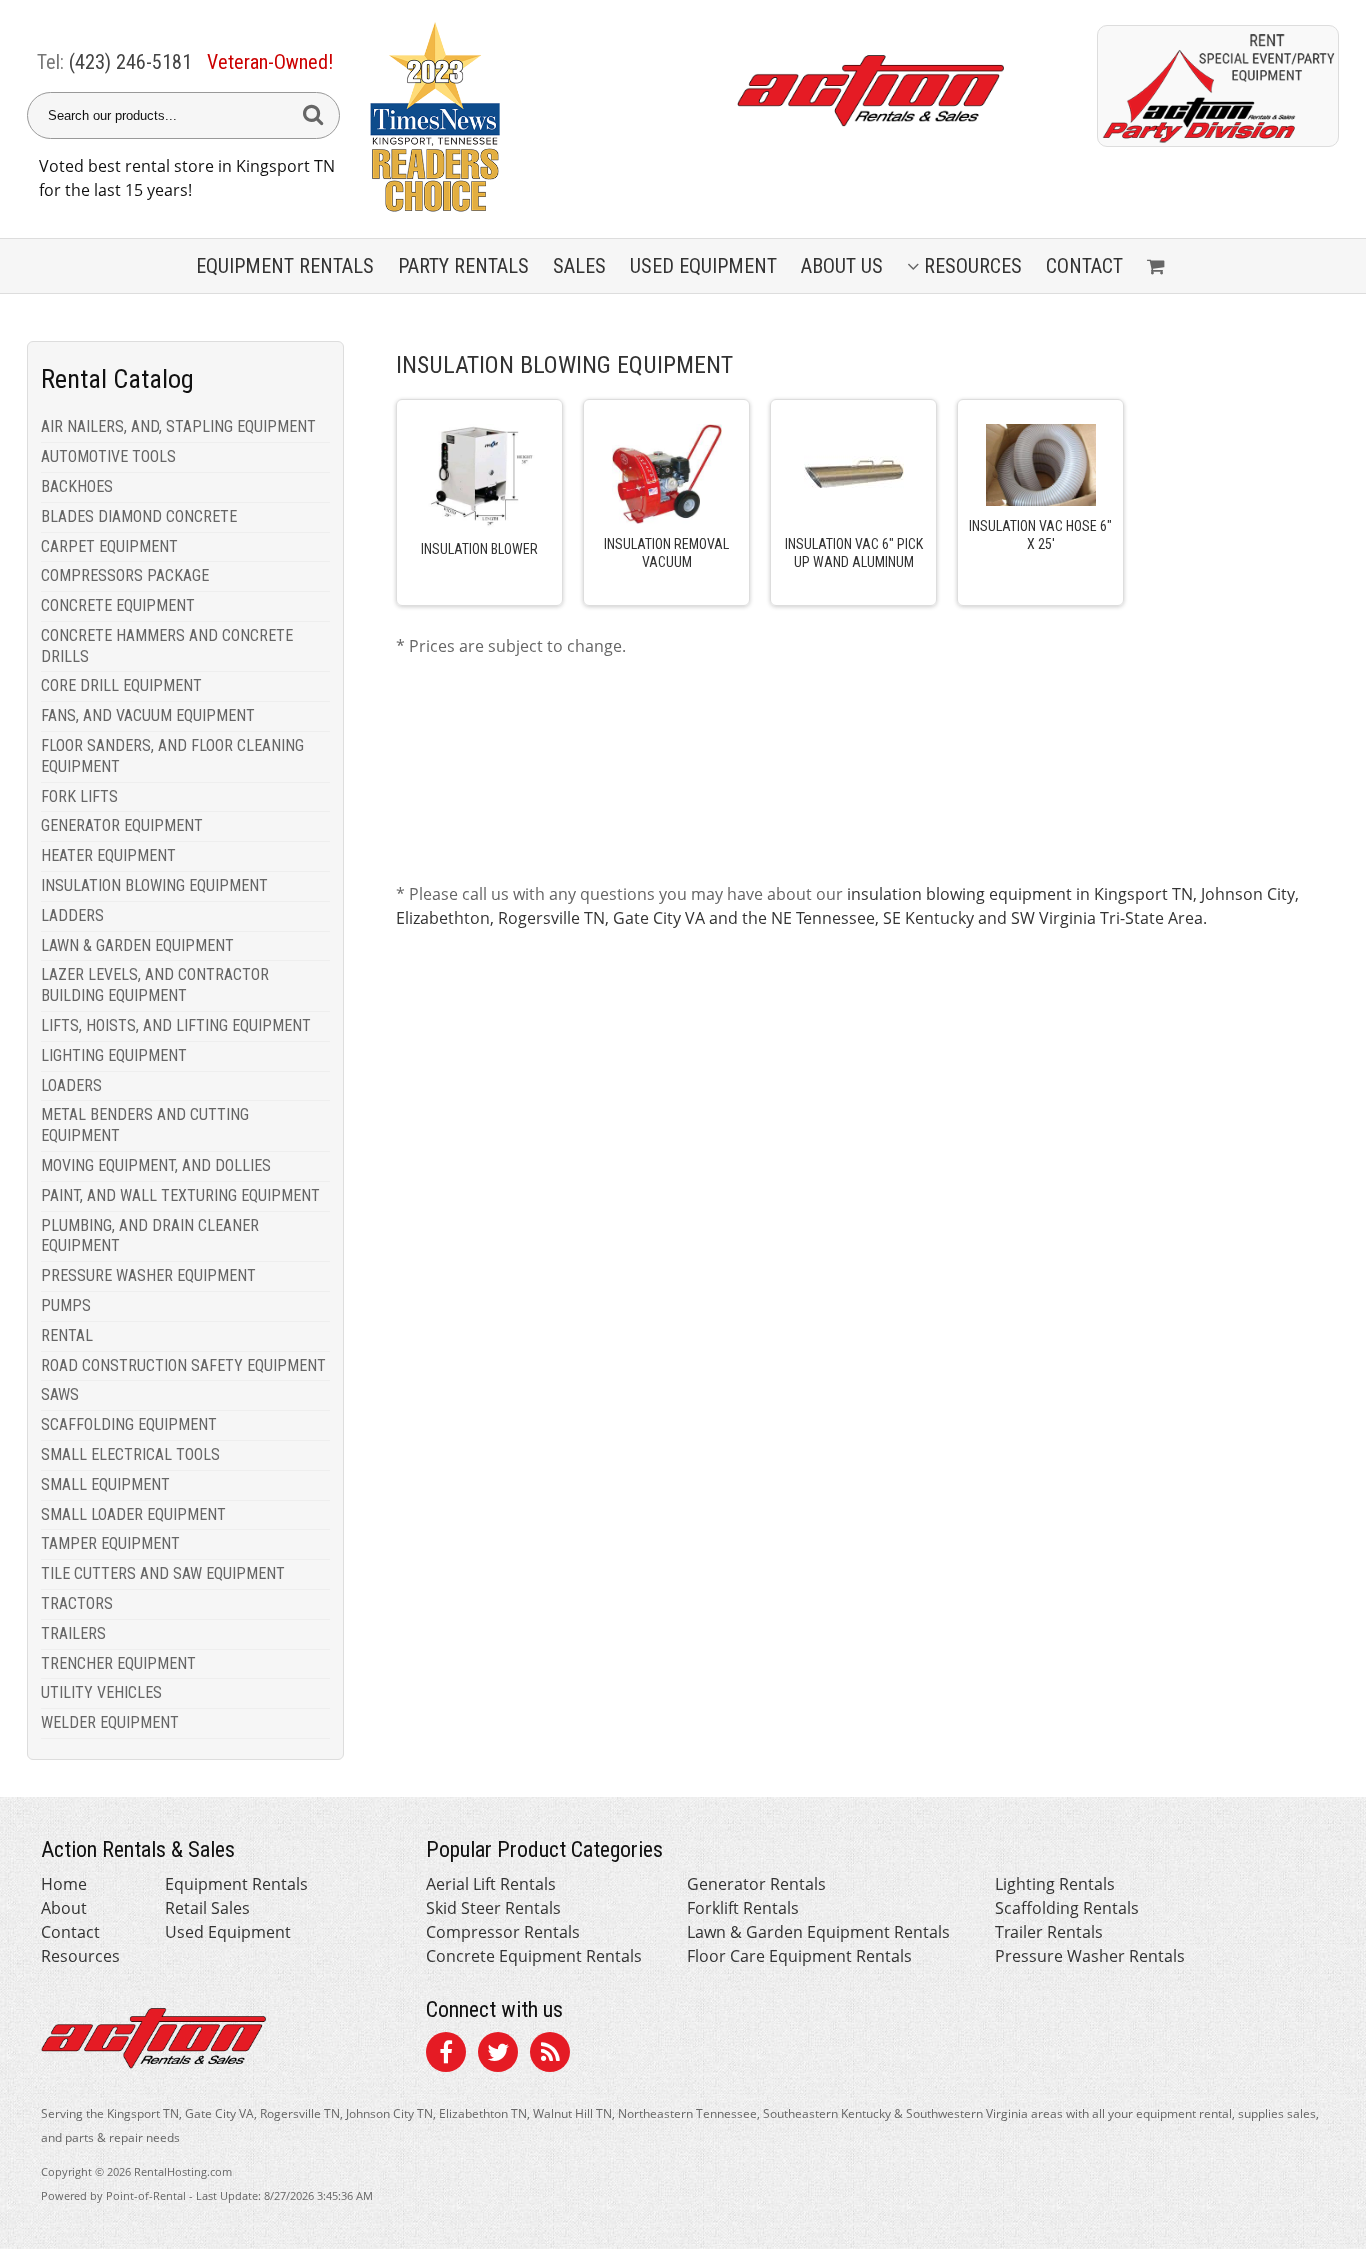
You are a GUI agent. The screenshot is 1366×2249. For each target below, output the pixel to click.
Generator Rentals (756, 1884)
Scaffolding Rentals (1067, 1908)
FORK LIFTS (79, 796)
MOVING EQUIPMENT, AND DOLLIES (156, 1165)
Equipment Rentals (236, 1884)
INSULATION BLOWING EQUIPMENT (154, 885)
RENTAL (67, 1335)
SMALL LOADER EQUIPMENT (133, 1514)
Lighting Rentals (1055, 1884)
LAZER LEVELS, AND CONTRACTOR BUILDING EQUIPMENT (155, 985)
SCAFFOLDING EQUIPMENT (129, 1424)
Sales (579, 266)
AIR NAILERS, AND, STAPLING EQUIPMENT (178, 426)
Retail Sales (207, 1908)
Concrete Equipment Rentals (534, 1956)
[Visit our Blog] (550, 2055)
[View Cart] (1158, 266)
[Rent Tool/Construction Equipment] (1218, 141)
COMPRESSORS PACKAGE (125, 575)
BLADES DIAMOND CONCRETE (139, 516)
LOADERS (71, 1085)
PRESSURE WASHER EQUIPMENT (148, 1275)
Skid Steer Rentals (493, 1908)
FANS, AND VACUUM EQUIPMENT (148, 715)
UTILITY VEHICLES (101, 1692)
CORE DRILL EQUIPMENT (121, 685)
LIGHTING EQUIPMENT (114, 1055)
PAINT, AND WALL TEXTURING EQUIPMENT (180, 1195)
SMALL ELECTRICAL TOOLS (130, 1454)
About (64, 1908)
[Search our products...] (313, 115)
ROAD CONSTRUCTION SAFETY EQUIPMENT (183, 1365)
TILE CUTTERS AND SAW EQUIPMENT (163, 1573)
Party (463, 266)
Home (64, 1884)
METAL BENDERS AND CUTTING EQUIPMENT (145, 1125)
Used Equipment (228, 1932)
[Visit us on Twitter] (498, 2055)
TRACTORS (77, 1603)
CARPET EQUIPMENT (109, 546)
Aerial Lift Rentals (491, 1884)
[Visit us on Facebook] (446, 2055)
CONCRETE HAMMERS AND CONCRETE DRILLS (167, 646)
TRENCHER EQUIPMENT (118, 1663)
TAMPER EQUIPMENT (110, 1543)
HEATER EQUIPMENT (108, 855)
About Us (842, 266)
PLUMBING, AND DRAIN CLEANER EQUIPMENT (150, 1236)
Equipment (285, 266)
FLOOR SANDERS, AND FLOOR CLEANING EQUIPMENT (172, 756)
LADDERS (72, 915)
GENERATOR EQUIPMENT (122, 825)
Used (703, 266)
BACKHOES (77, 486)
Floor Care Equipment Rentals (799, 1956)
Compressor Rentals (503, 1932)
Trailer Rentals (1049, 1932)
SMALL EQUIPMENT (105, 1484)
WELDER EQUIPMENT (110, 1722)
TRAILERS (73, 1633)
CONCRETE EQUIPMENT (118, 605)
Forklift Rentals (743, 1908)
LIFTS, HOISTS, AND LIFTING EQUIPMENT (176, 1025)
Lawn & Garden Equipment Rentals (818, 1932)
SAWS (60, 1394)
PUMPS (66, 1305)
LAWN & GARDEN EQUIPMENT (137, 945)
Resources (973, 266)
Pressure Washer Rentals (1090, 1956)
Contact (1084, 266)
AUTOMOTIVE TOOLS (108, 456)
